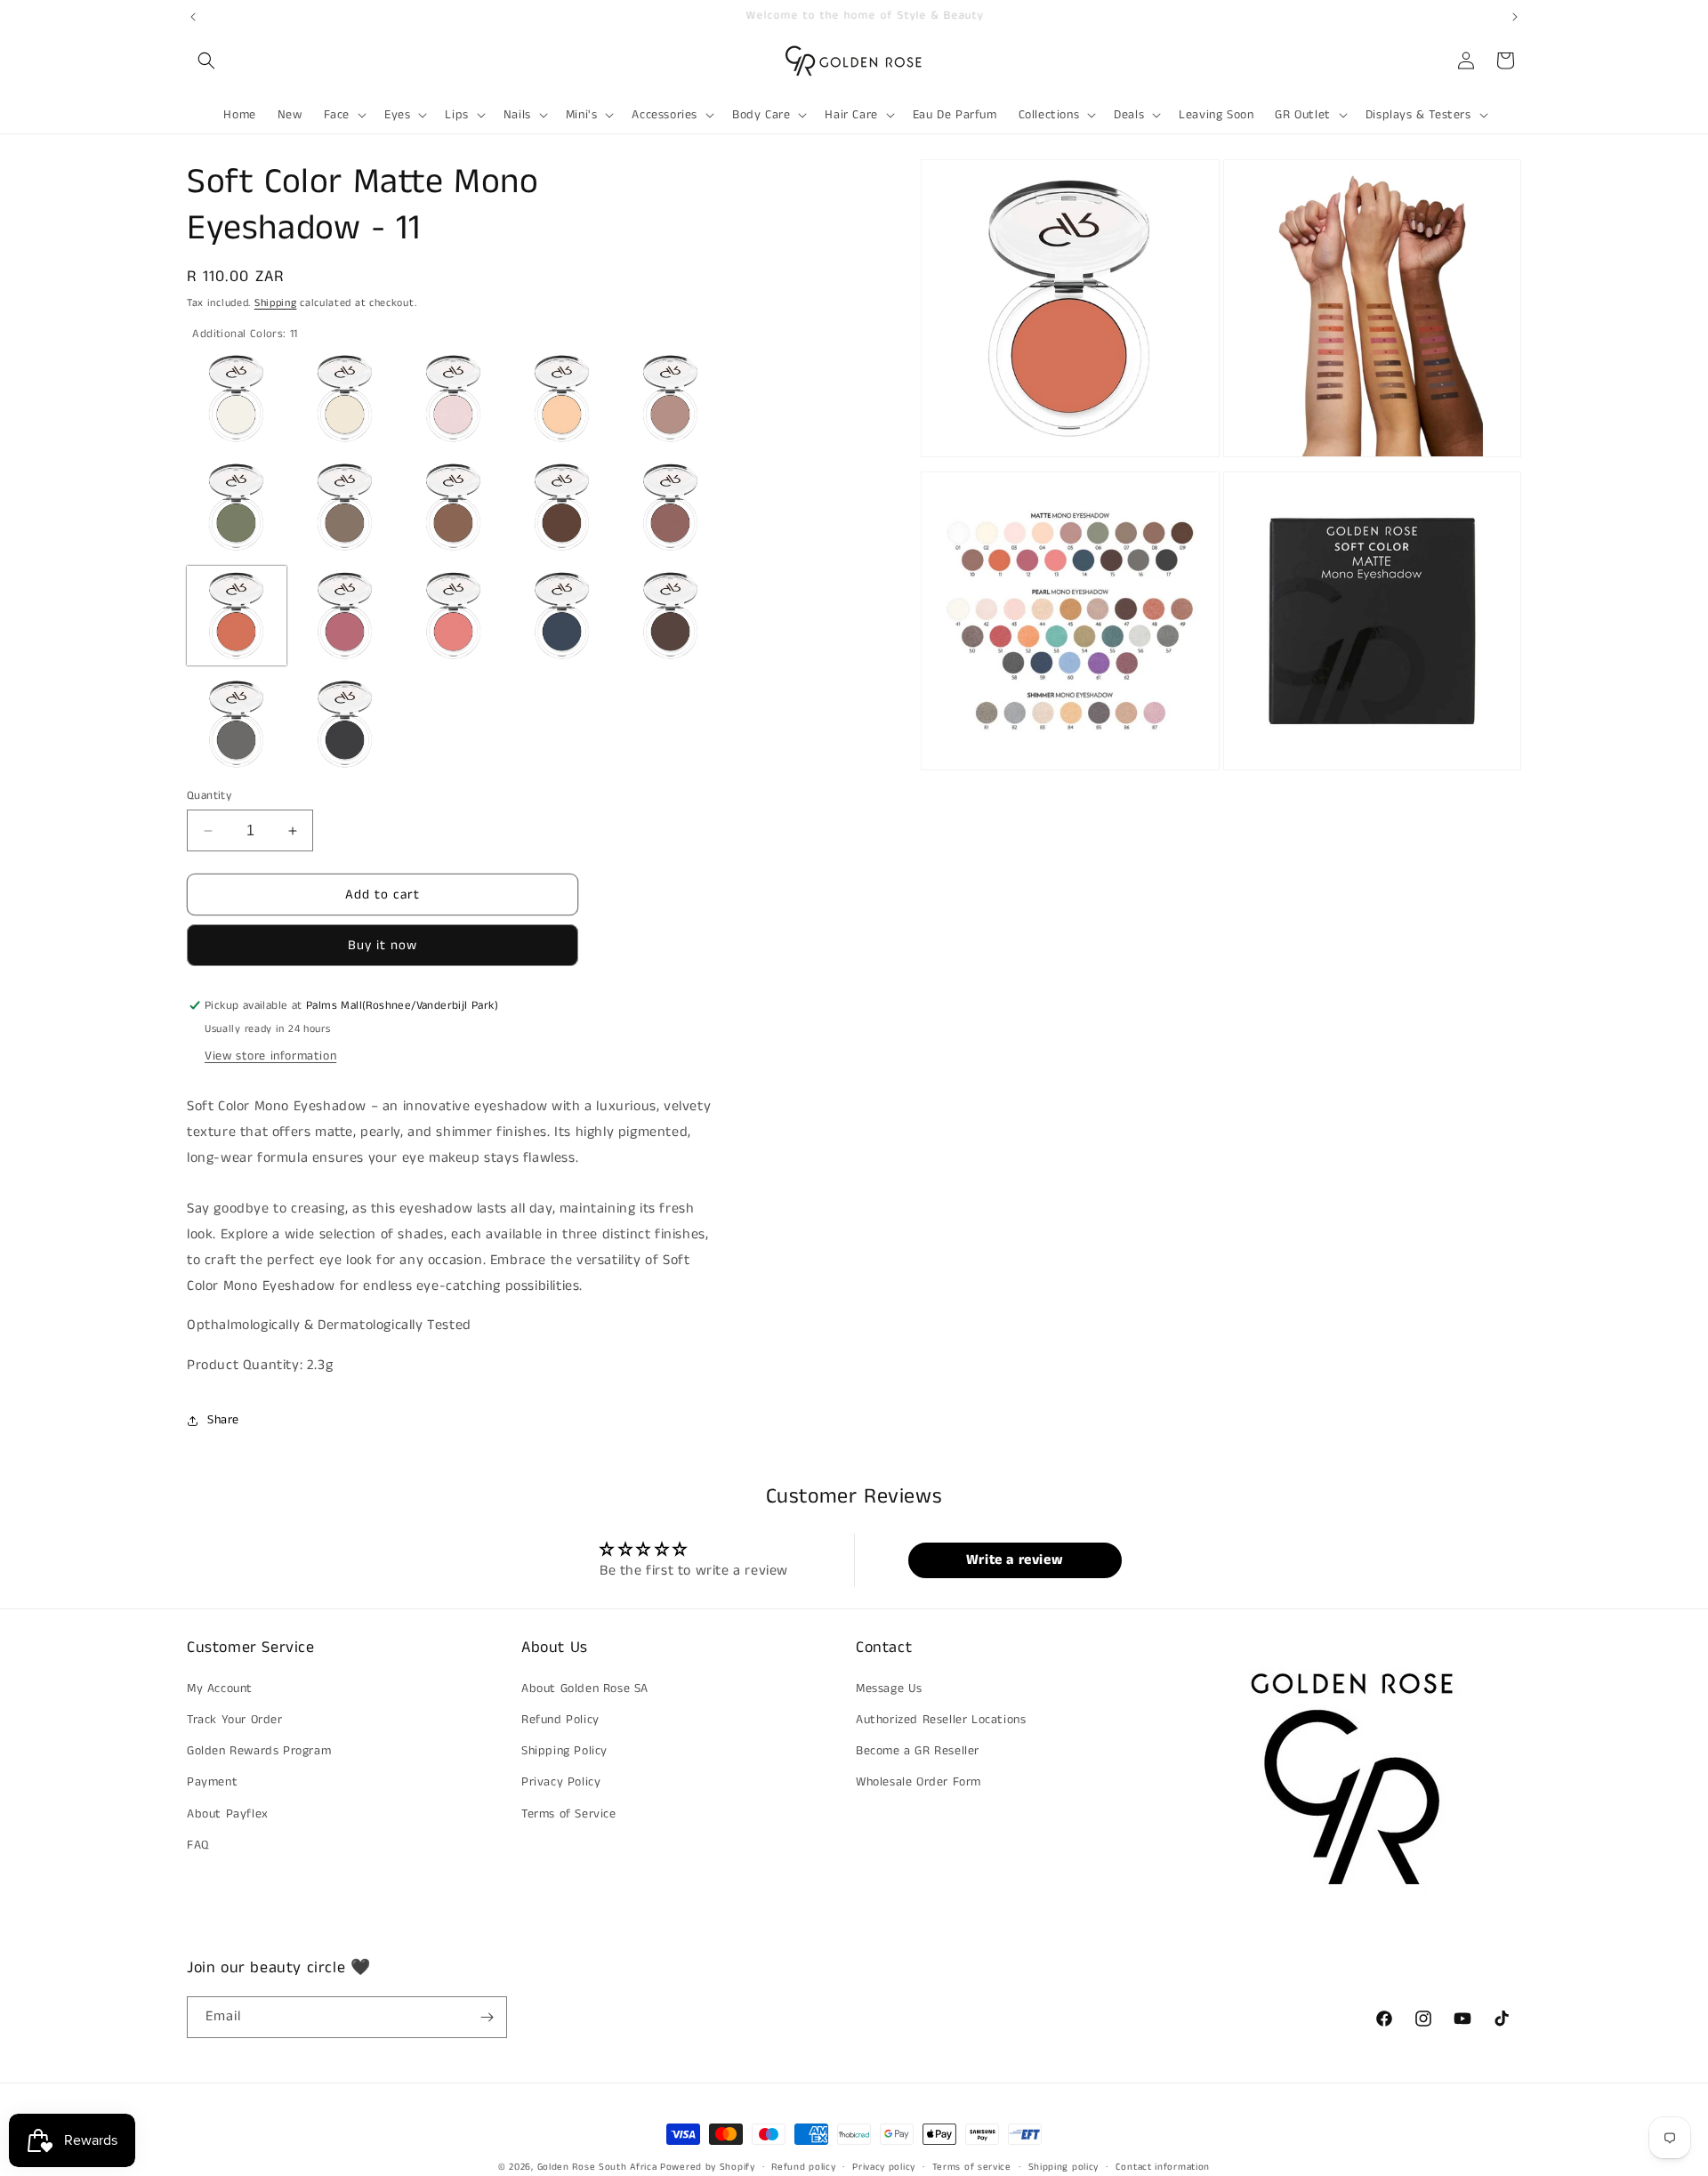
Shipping (276, 303)
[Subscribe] (487, 2017)
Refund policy (803, 2167)
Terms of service (972, 2167)
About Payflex (228, 1814)
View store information (270, 1056)
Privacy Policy (561, 1782)
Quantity (209, 796)
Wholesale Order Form (918, 1782)
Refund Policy (560, 1720)
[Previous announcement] (193, 17)
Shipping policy (1064, 2167)
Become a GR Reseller (918, 1751)
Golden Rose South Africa (597, 2167)
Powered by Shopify (708, 2167)
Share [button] (223, 1420)
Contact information (1163, 2167)
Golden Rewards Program (259, 1751)
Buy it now (383, 945)
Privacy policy (884, 2167)
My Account (220, 1688)
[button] (206, 60)
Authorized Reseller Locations (941, 1720)
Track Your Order (235, 1720)
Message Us (889, 1688)
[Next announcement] (1515, 17)
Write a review (1015, 1560)
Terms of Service (569, 1814)
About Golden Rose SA (585, 1688)
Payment (212, 1782)
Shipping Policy (564, 1751)
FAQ (198, 1845)
